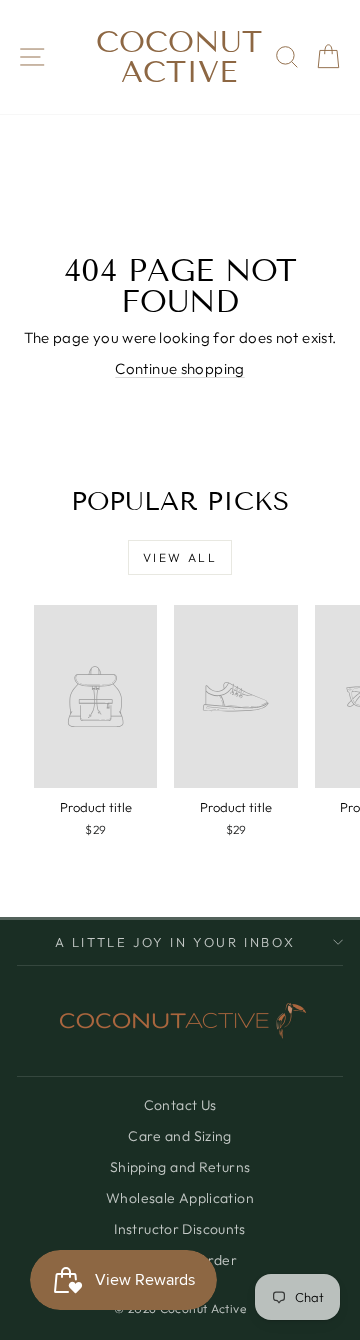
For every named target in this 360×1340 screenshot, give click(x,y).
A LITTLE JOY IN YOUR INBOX (175, 942)
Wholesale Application (180, 1198)
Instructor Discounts (180, 1229)
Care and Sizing (180, 1136)
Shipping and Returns (180, 1167)
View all (180, 557)
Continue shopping (179, 368)
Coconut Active (179, 57)
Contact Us (180, 1105)
